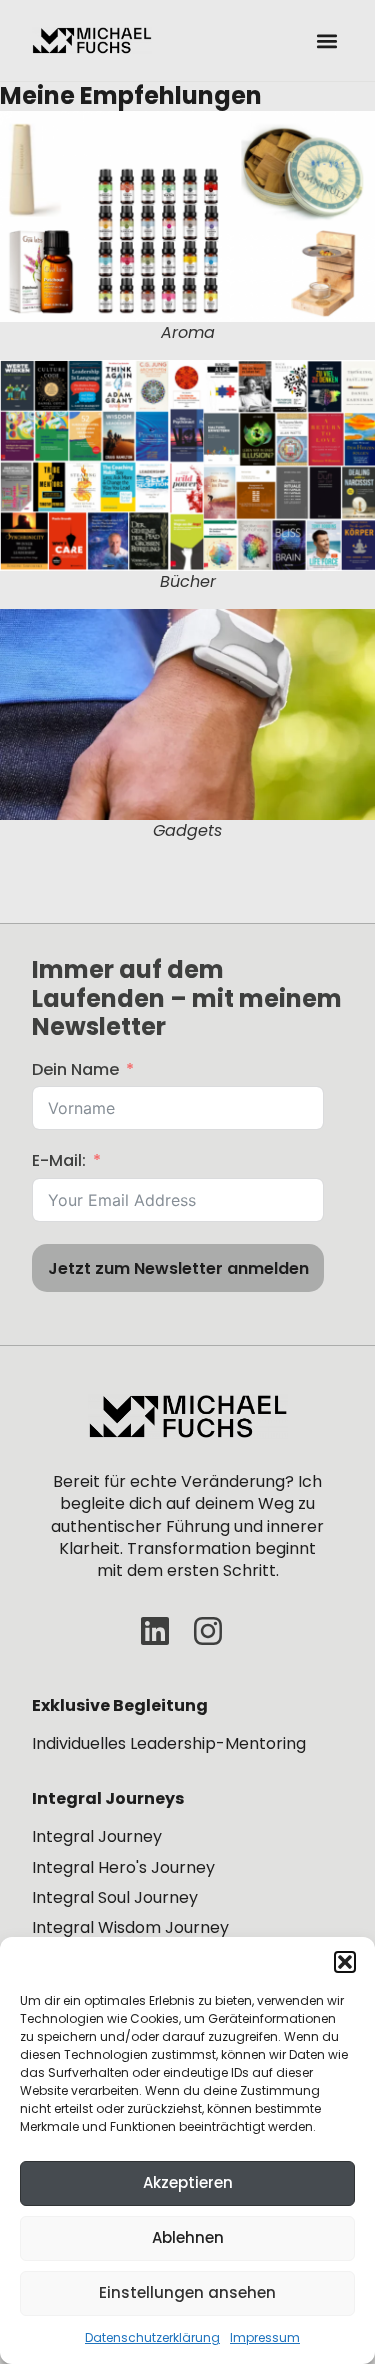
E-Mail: (59, 1161)
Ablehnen (188, 2237)
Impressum (265, 2337)
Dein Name (75, 1070)
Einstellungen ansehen (187, 2292)
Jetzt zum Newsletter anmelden (178, 1268)
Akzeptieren (188, 2182)
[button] (345, 1962)
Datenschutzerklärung (152, 2337)
